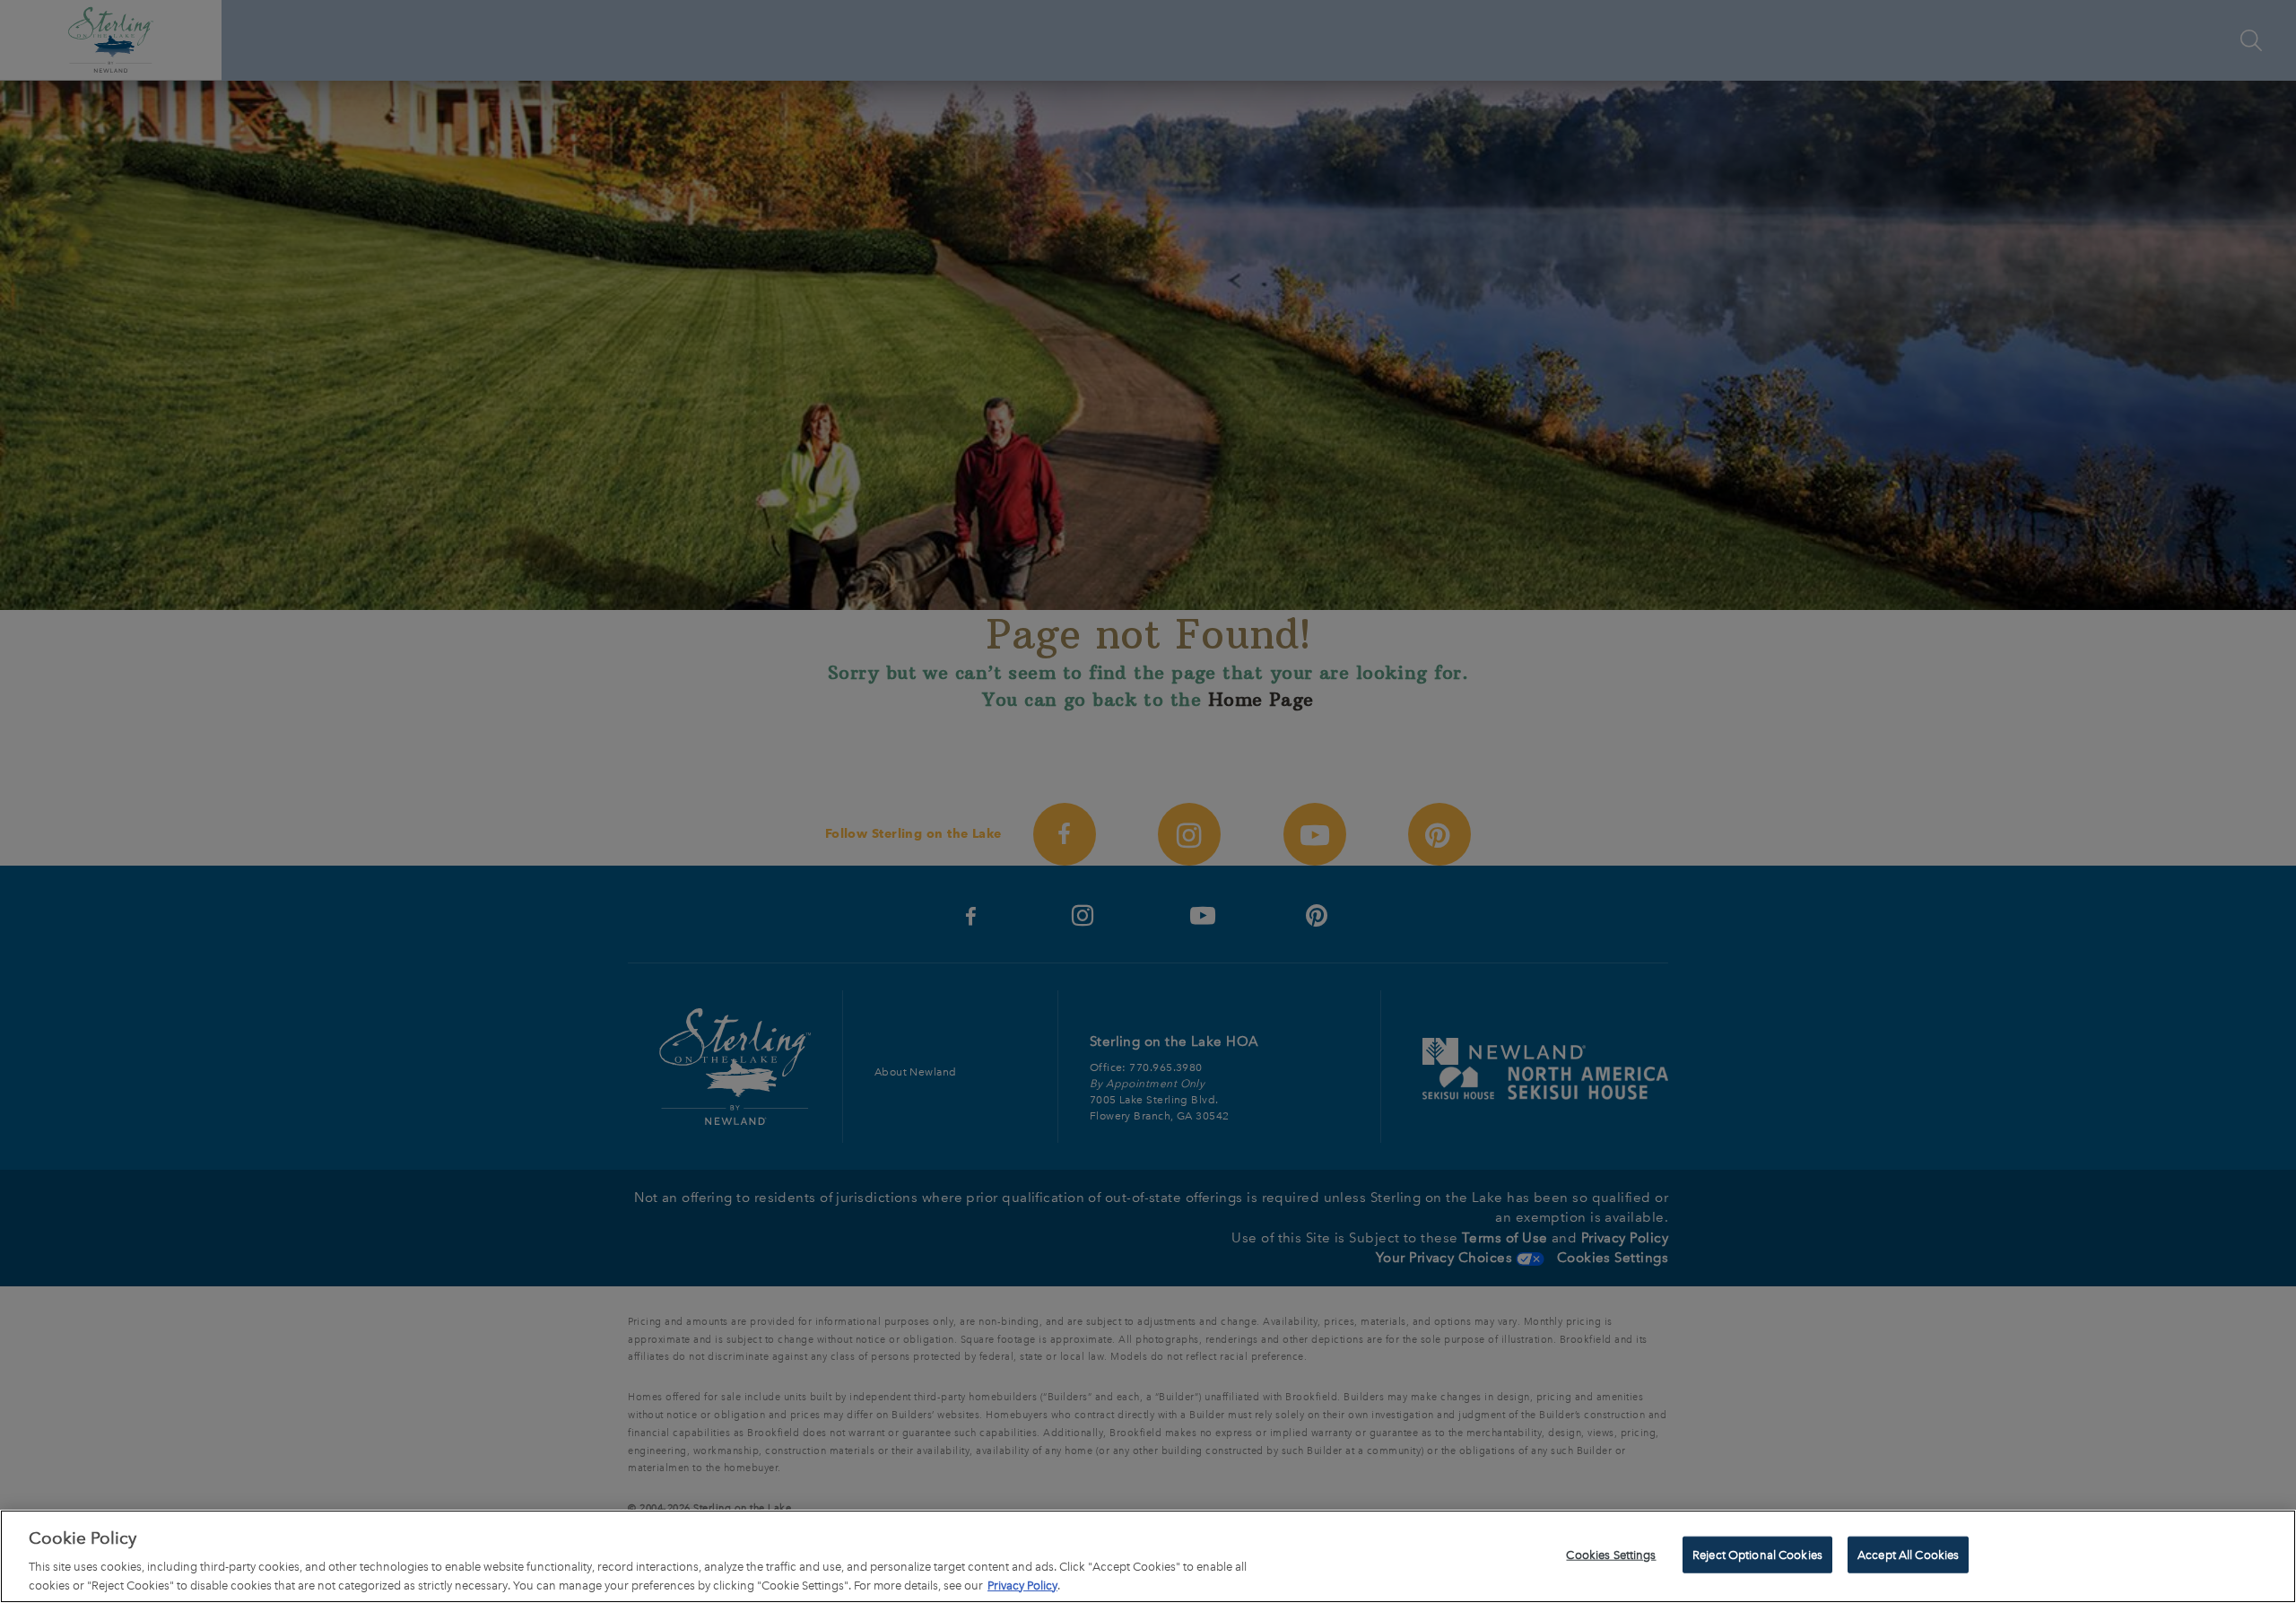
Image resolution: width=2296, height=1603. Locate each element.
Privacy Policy (1022, 1585)
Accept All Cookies (1908, 1555)
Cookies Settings (1611, 1555)
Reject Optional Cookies (1757, 1555)
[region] (1148, 1556)
